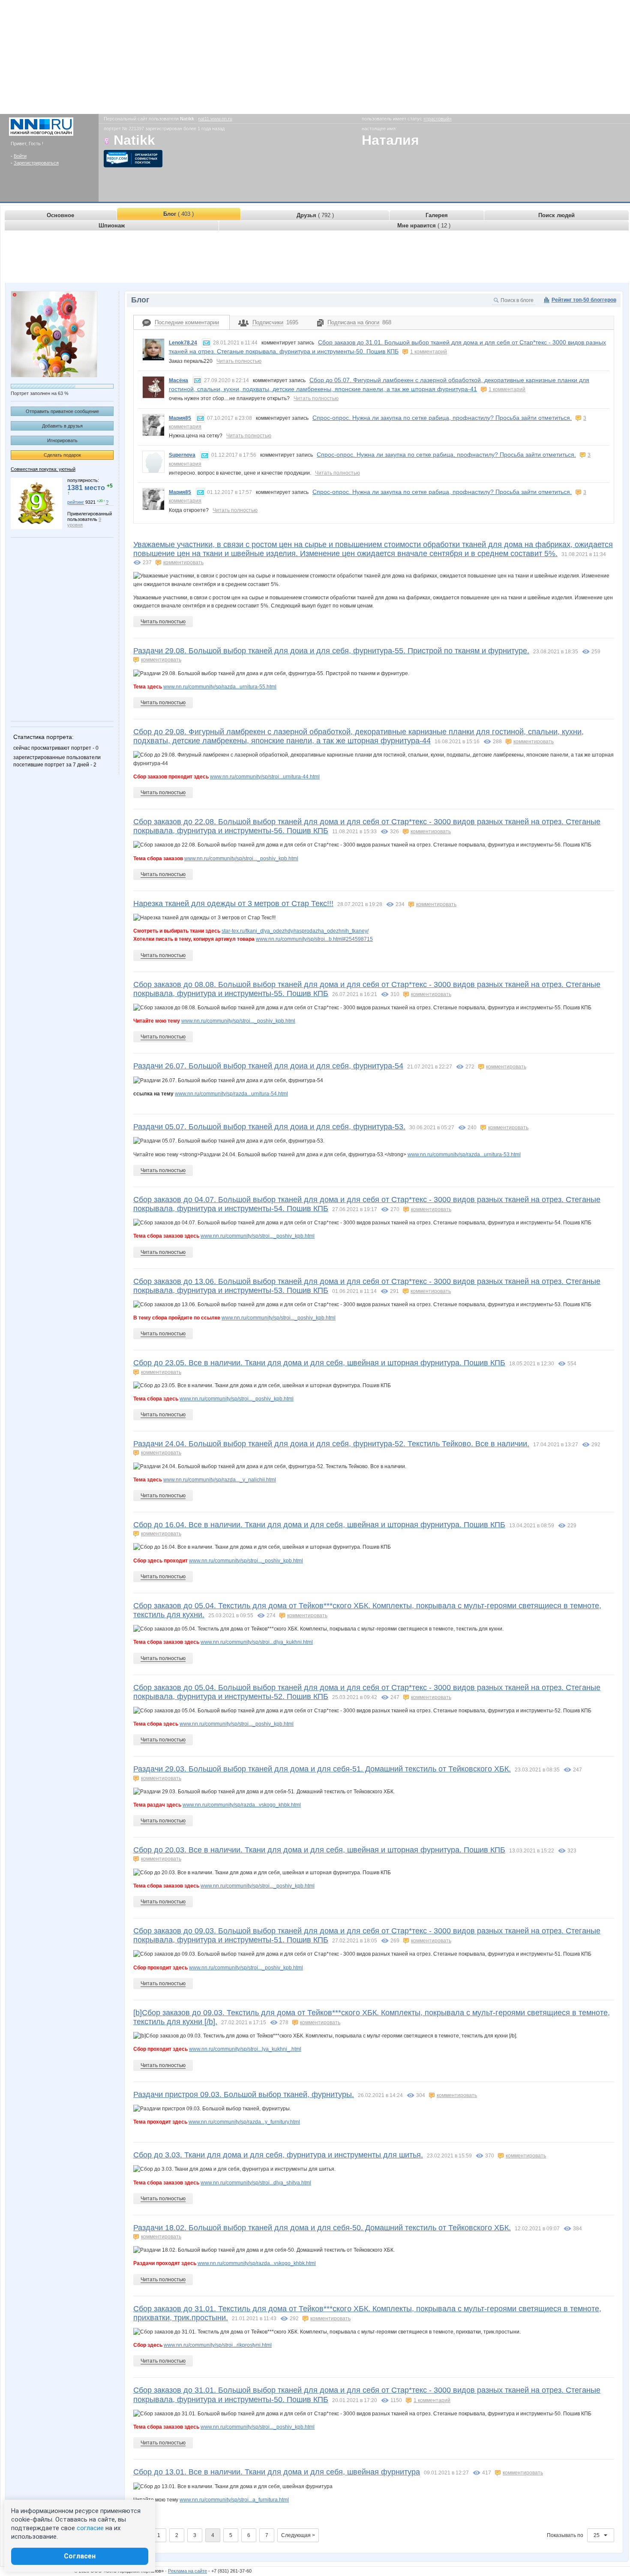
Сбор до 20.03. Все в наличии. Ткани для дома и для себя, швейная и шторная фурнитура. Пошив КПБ (319, 1850)
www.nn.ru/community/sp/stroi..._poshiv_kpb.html (241, 859)
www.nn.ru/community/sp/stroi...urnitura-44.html (265, 777)
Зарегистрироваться (36, 163)
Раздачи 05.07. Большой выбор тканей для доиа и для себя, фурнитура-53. (269, 1127)
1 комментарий (429, 352)
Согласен (80, 2556)
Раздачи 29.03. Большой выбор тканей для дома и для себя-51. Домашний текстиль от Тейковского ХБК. (322, 1769)
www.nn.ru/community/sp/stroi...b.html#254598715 (314, 939)
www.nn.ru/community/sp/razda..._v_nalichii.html (220, 1480)
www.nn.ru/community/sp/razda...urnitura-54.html (231, 1094)
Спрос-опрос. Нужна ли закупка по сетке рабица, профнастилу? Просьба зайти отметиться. (442, 418)
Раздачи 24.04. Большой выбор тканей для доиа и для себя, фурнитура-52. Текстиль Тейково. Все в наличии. (331, 1444)
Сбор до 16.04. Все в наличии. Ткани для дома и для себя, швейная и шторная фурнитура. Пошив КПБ (319, 1525)
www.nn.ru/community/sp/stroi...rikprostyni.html (218, 2345)
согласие (90, 2528)
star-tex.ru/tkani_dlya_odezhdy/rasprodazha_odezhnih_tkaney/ (295, 931)
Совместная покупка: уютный (43, 469)
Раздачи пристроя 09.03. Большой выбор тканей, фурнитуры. (244, 2094)
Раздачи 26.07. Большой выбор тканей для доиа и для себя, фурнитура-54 (268, 1066)
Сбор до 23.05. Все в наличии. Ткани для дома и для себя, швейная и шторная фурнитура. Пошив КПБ (319, 1363)
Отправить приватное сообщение (62, 411)
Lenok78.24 (183, 343)
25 (597, 2535)
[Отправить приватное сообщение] (206, 343)
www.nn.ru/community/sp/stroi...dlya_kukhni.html (257, 1642)
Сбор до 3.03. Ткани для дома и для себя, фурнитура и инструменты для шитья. (278, 2155)
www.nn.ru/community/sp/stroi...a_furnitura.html (234, 2500)
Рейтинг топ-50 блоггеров (584, 300)
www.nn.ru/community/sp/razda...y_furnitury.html (244, 2122)
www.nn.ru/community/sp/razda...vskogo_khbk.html (242, 1805)
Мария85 (180, 418)
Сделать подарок (62, 455)
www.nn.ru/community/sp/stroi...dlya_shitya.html (256, 2183)
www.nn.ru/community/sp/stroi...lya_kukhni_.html (245, 2049)
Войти (20, 156)
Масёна (178, 380)
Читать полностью (239, 361)
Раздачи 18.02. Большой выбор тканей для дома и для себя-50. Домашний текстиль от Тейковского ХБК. (322, 2228)
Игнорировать (62, 440)
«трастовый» (438, 119)
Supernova (182, 455)
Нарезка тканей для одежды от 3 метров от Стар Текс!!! (233, 904)
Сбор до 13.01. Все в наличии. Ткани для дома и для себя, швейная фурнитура (277, 2472)
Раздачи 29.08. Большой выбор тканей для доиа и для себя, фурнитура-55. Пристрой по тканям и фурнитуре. (331, 651)
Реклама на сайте (187, 2571)
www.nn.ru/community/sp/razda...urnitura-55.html (220, 687)
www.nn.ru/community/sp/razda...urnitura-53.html (464, 1155)
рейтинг (76, 502)
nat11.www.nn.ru (215, 119)
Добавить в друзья (62, 426)
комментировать (183, 562)
